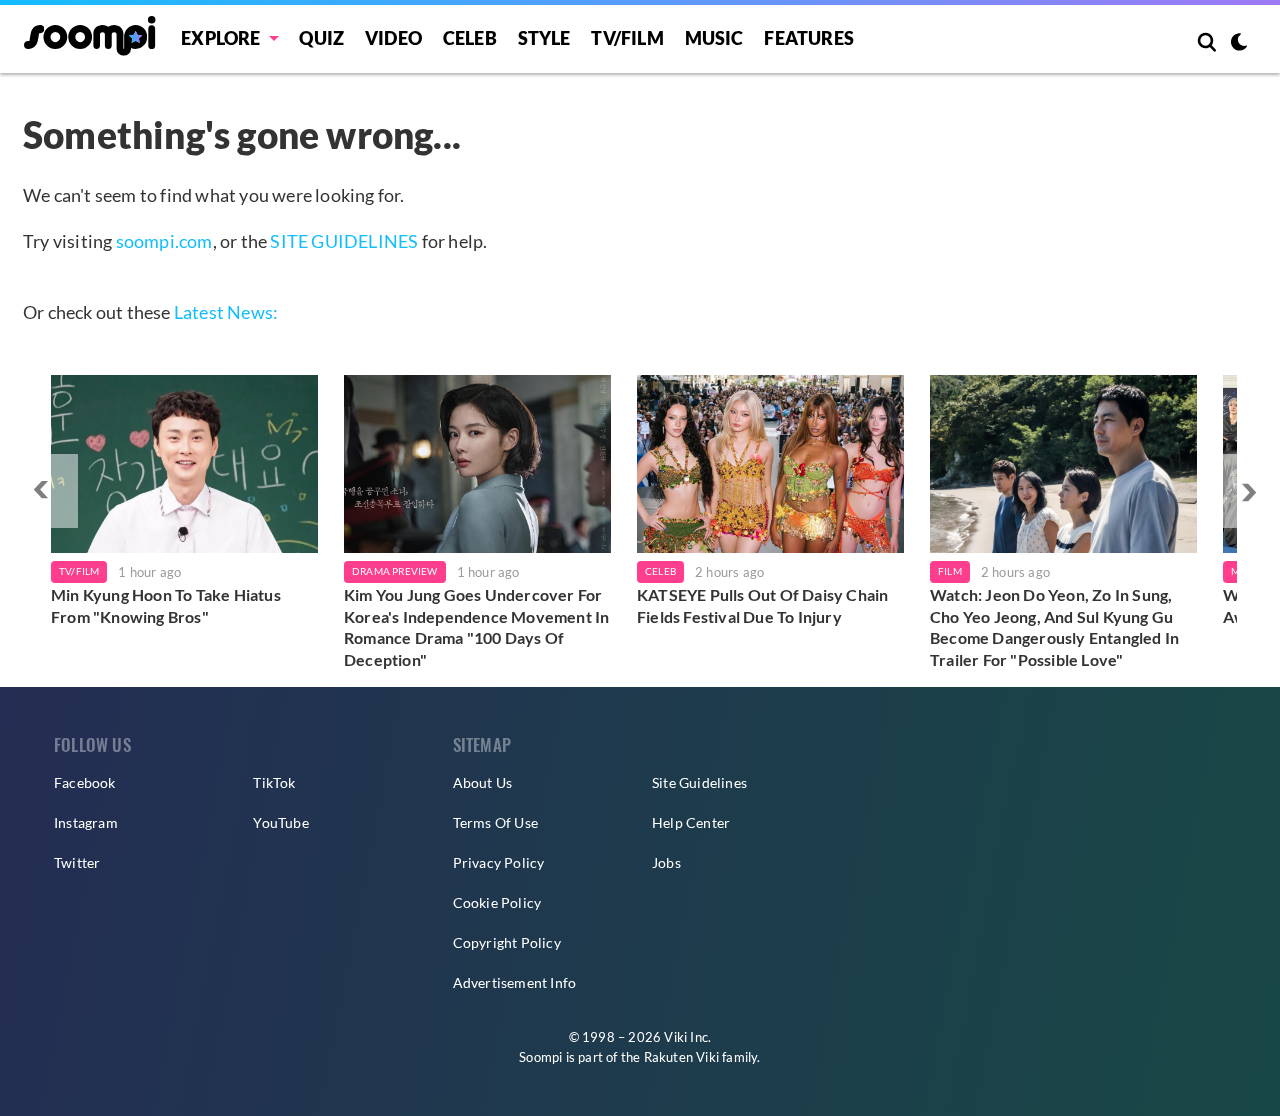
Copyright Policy (507, 942)
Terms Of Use (495, 822)
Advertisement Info (515, 982)
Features (809, 38)
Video (393, 38)
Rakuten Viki (681, 1057)
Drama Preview (395, 571)
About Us (483, 782)
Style (544, 38)
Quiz (321, 38)
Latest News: (226, 312)
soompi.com (164, 241)
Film (950, 571)
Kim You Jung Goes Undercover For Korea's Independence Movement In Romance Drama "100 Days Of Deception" (476, 627)
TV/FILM (627, 38)
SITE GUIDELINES (344, 241)
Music (714, 38)
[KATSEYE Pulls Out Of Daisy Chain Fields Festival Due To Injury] (770, 464)
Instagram (86, 822)
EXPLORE (220, 38)
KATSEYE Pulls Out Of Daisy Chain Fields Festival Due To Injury (762, 605)
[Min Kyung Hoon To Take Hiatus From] (184, 464)
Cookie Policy (497, 902)
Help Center (691, 822)
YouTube (280, 822)
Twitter (77, 862)
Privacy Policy (499, 862)
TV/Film (79, 571)
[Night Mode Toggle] (1239, 44)
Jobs (666, 862)
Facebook (85, 782)
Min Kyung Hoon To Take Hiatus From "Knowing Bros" (166, 605)
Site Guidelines (699, 782)
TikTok (274, 782)
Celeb (470, 38)
